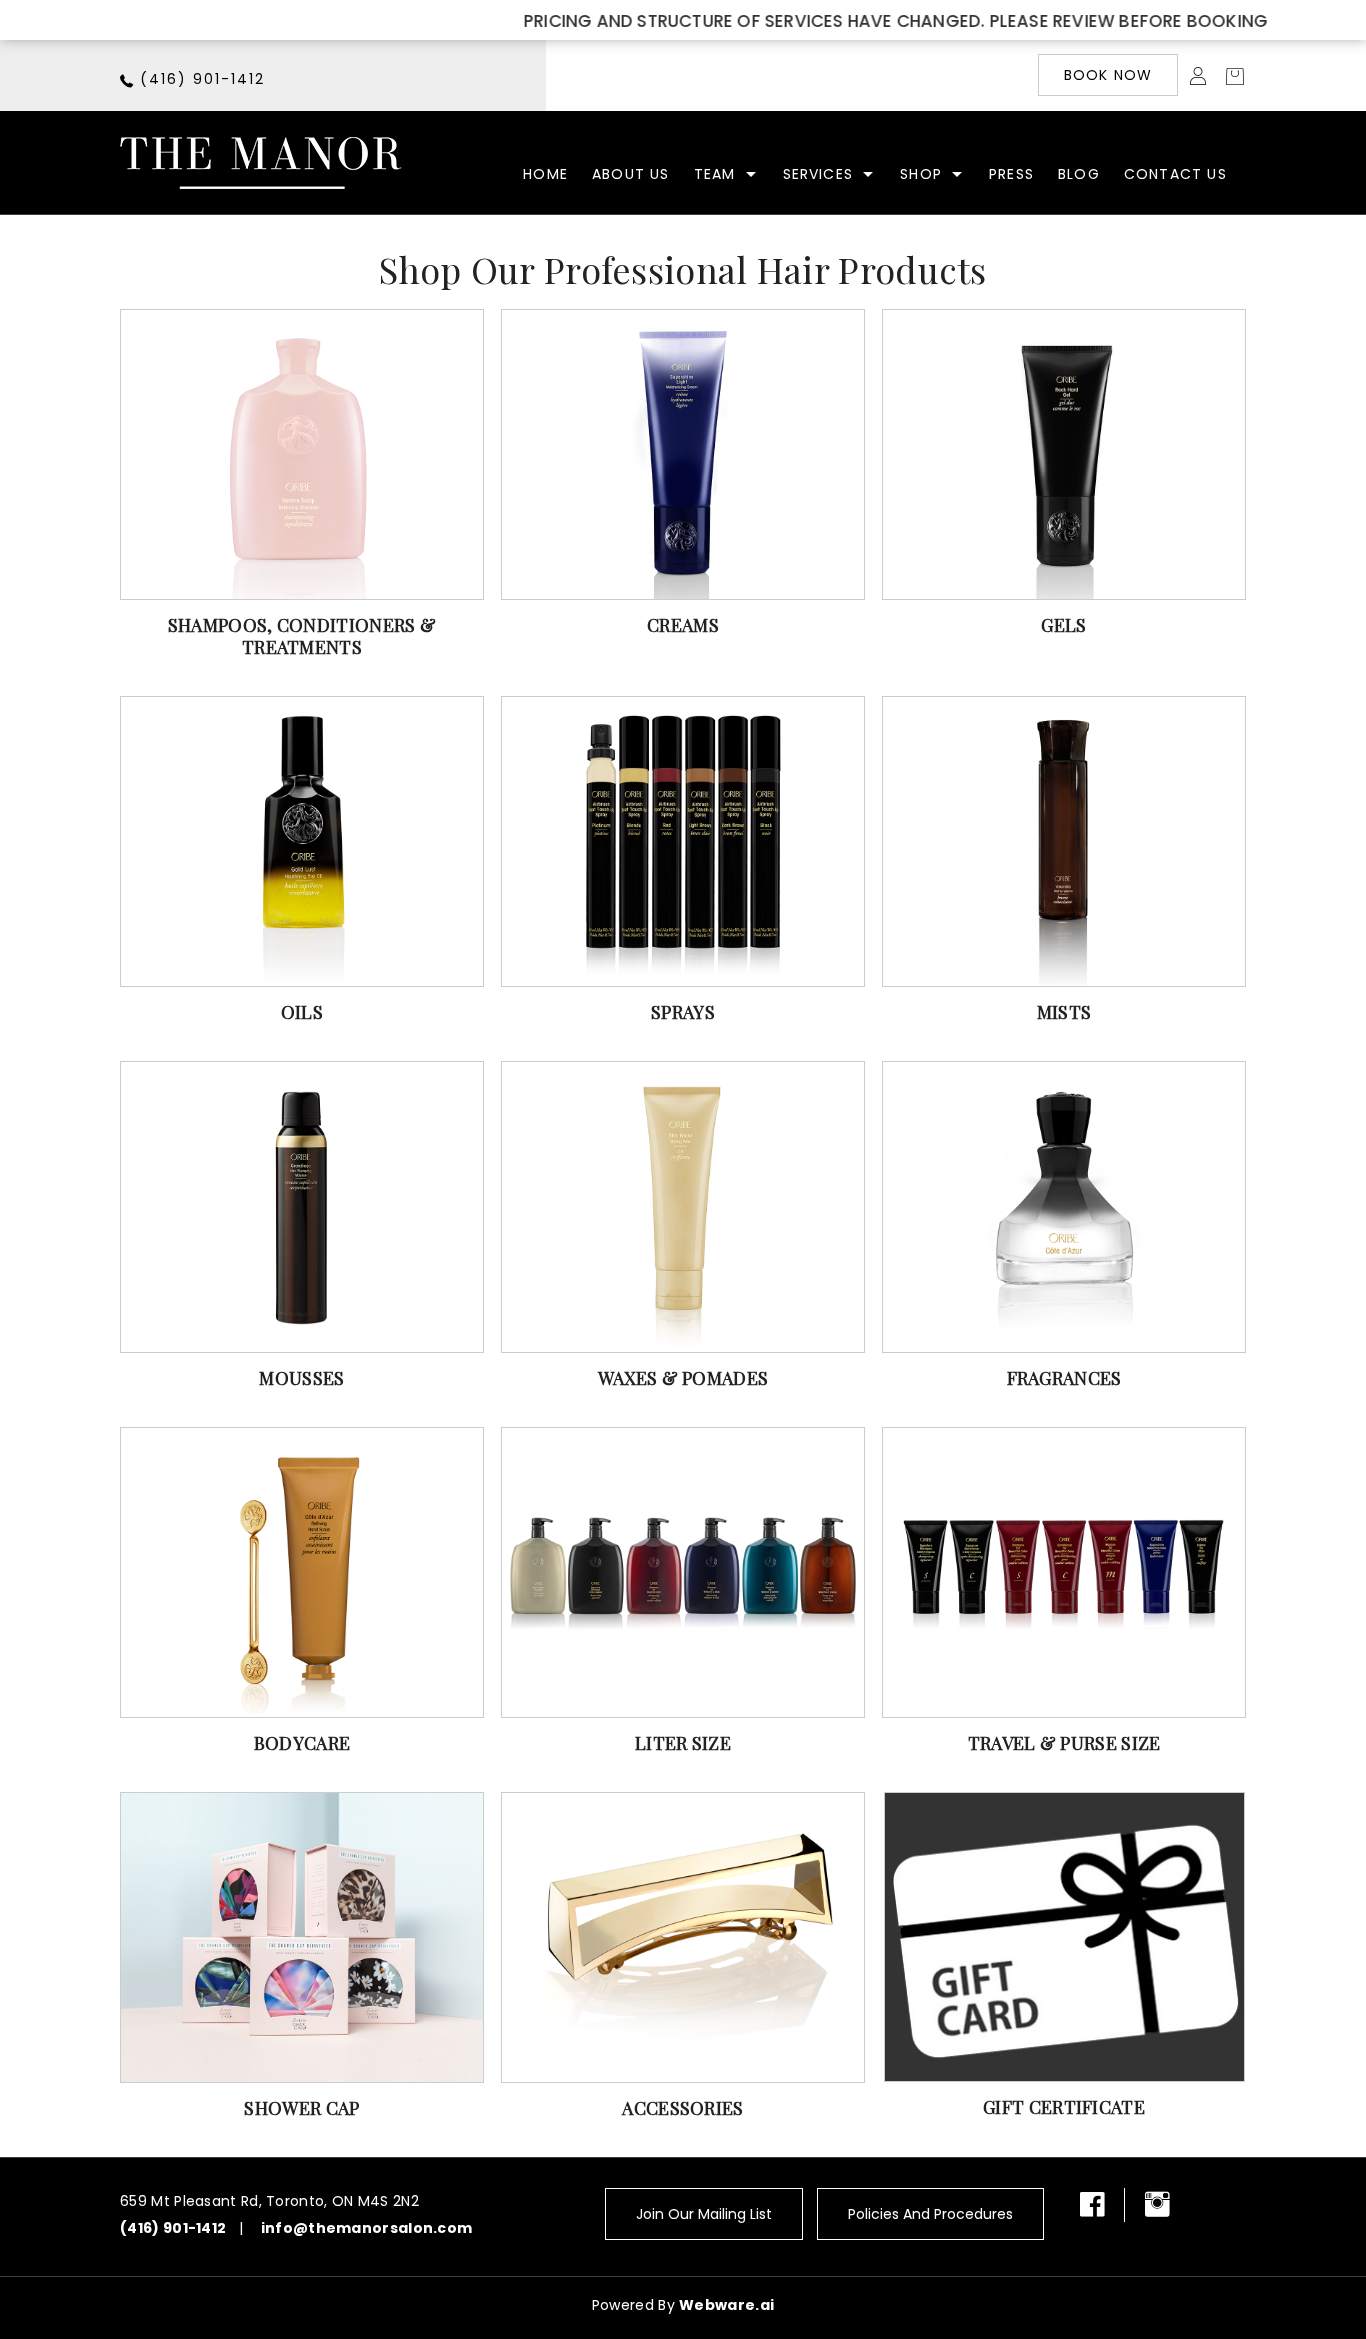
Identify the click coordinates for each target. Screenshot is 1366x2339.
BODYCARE (302, 1743)
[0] (1229, 75)
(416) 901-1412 (202, 79)
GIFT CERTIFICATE (1064, 2107)
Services (818, 174)
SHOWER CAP (301, 2108)
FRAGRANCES (1064, 1378)
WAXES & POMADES (683, 1378)
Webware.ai (726, 2305)
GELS (1063, 625)
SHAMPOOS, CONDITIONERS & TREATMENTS (302, 636)
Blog (1079, 174)
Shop (921, 174)
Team (715, 174)
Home (545, 174)
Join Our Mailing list (704, 2214)
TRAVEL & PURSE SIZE (1064, 1743)
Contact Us (1175, 174)
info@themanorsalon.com (367, 2228)
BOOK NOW (1108, 75)
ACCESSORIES (682, 2108)
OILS (302, 1012)
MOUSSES (301, 1378)
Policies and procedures (930, 2214)
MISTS (1064, 1012)
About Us (631, 174)
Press (1011, 174)
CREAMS (683, 625)
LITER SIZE (683, 1743)
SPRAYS (683, 1012)
